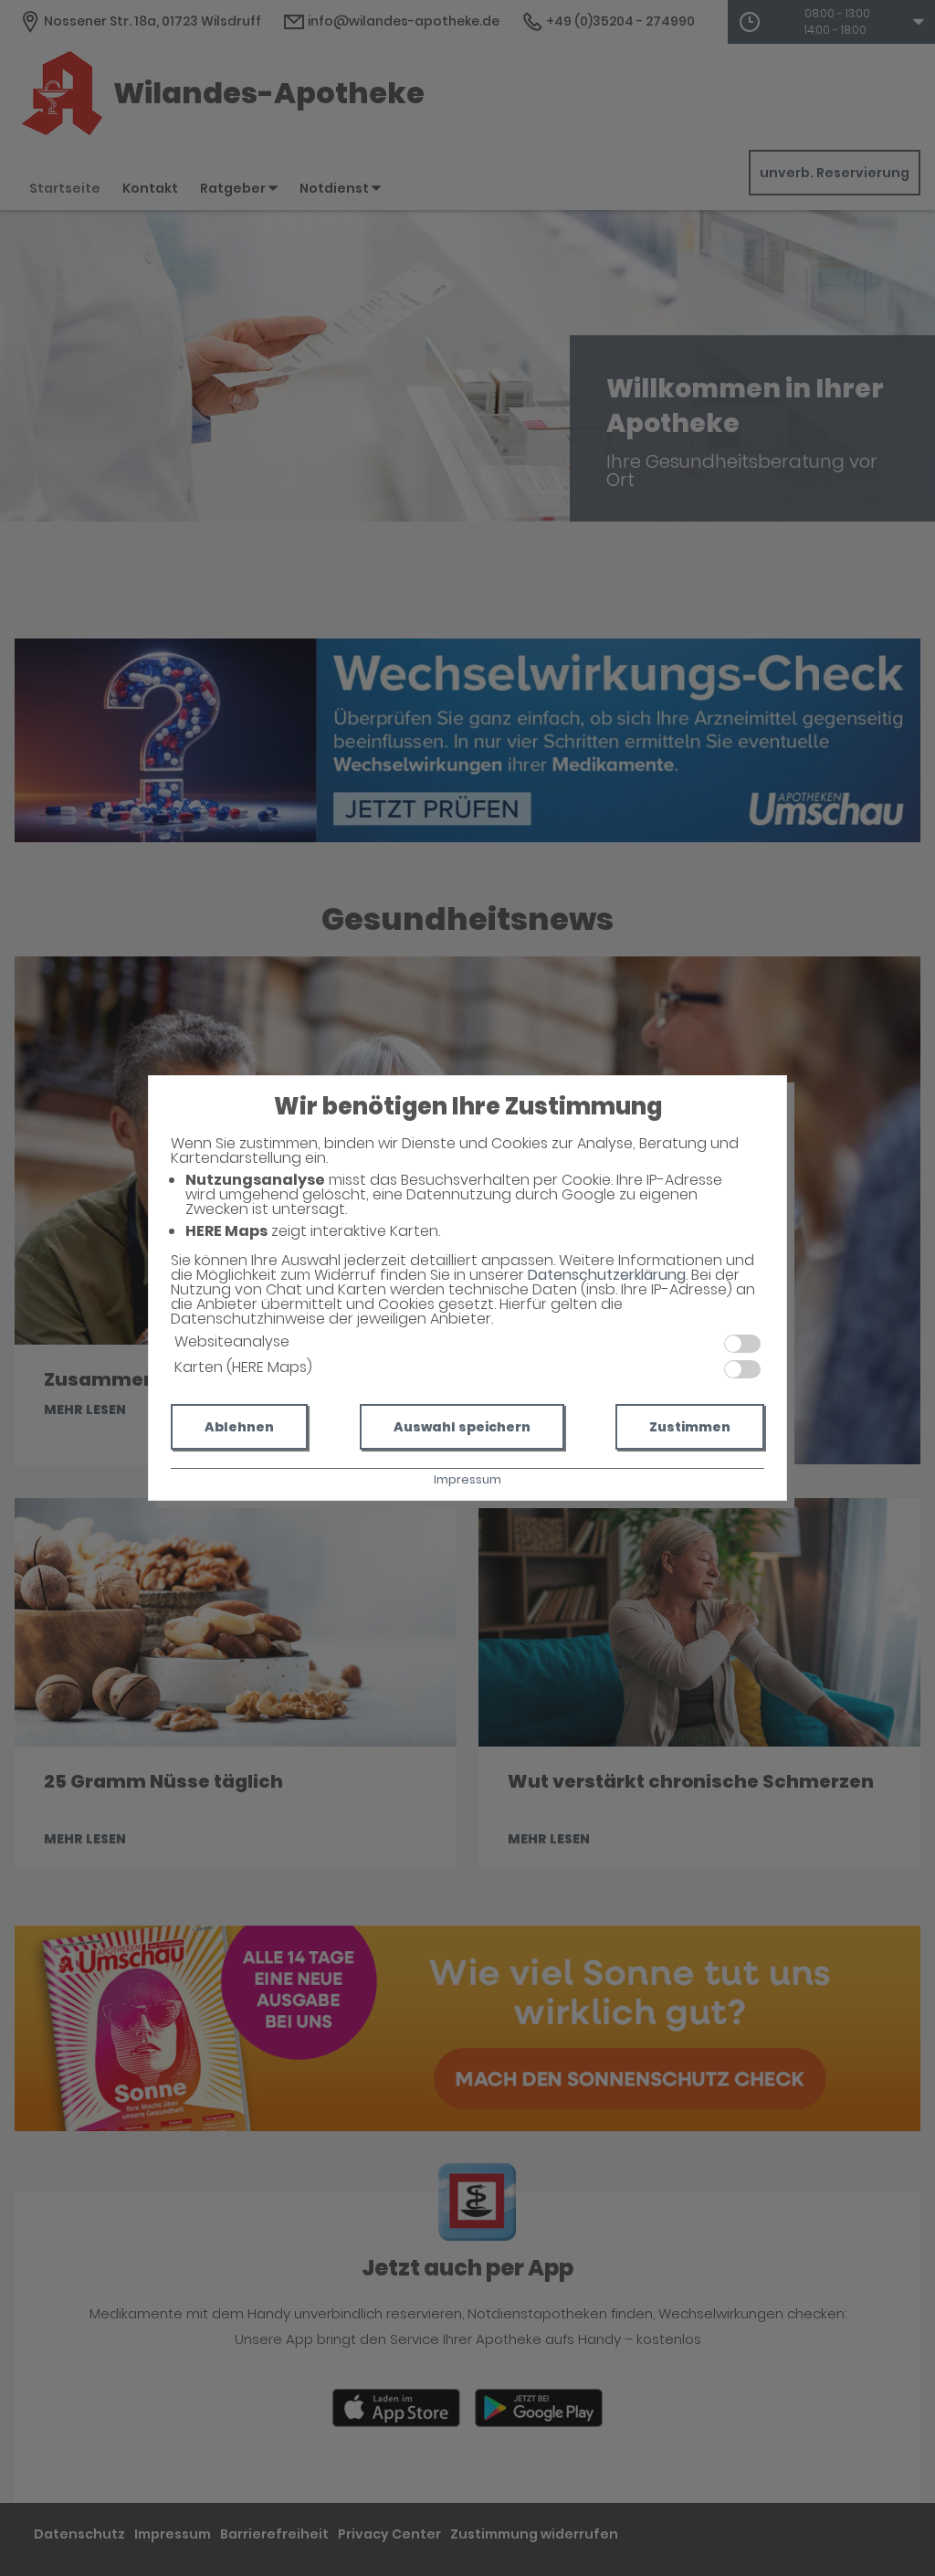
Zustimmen (690, 1427)
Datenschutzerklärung (607, 1275)
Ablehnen (239, 1427)
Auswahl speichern (462, 1427)
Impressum (467, 1479)
